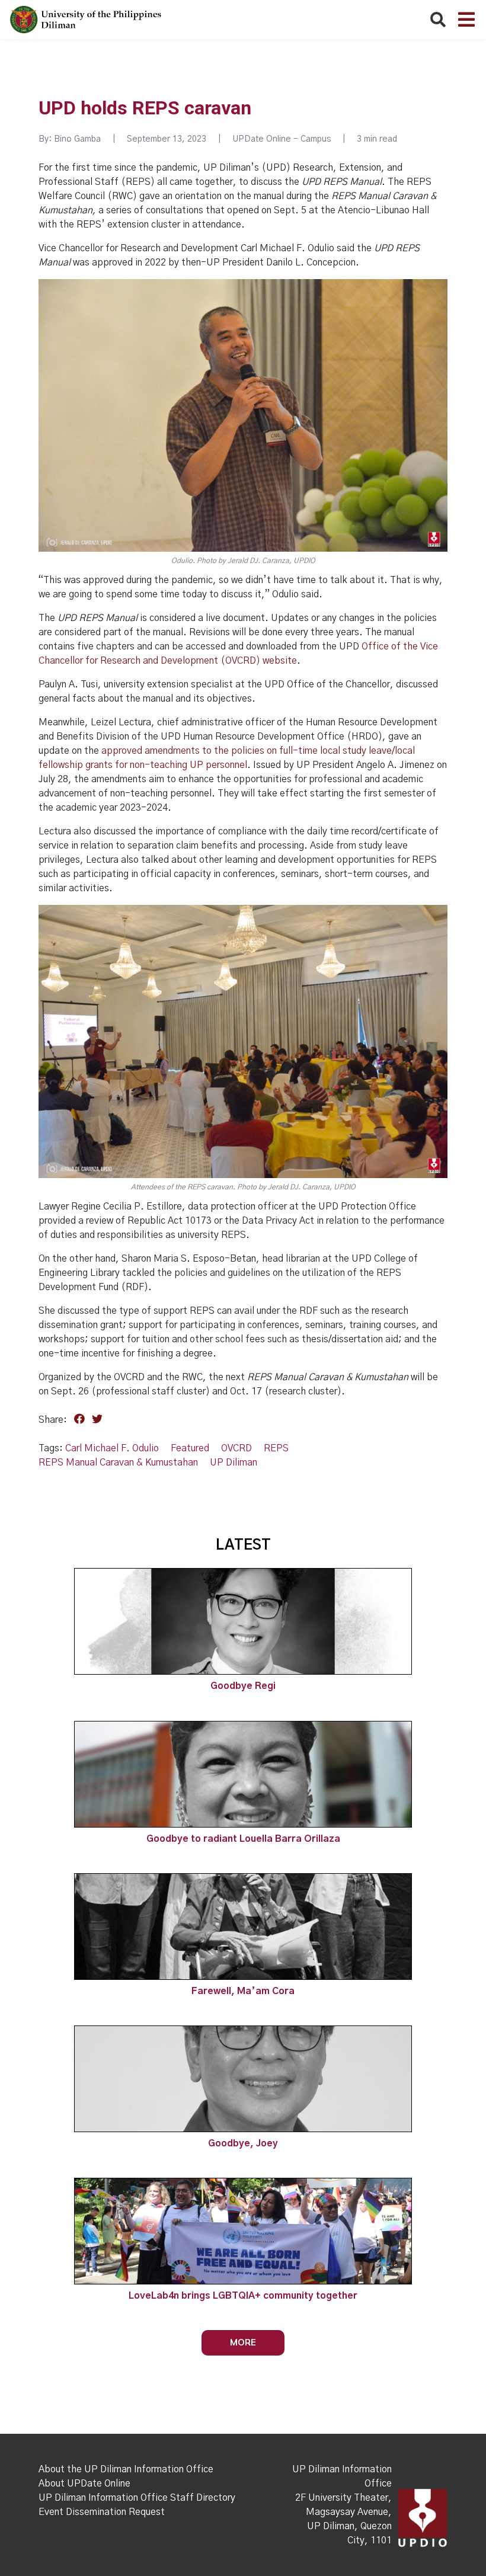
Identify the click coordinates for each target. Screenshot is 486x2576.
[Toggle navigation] (466, 20)
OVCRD (236, 1448)
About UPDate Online (84, 2484)
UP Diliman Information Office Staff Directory (137, 2498)
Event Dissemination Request (102, 2512)
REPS (276, 1448)
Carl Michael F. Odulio (112, 1448)
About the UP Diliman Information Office (126, 2469)
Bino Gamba (77, 139)
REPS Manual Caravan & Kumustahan (118, 1463)
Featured (190, 1448)
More (243, 2342)
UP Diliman (234, 1463)
